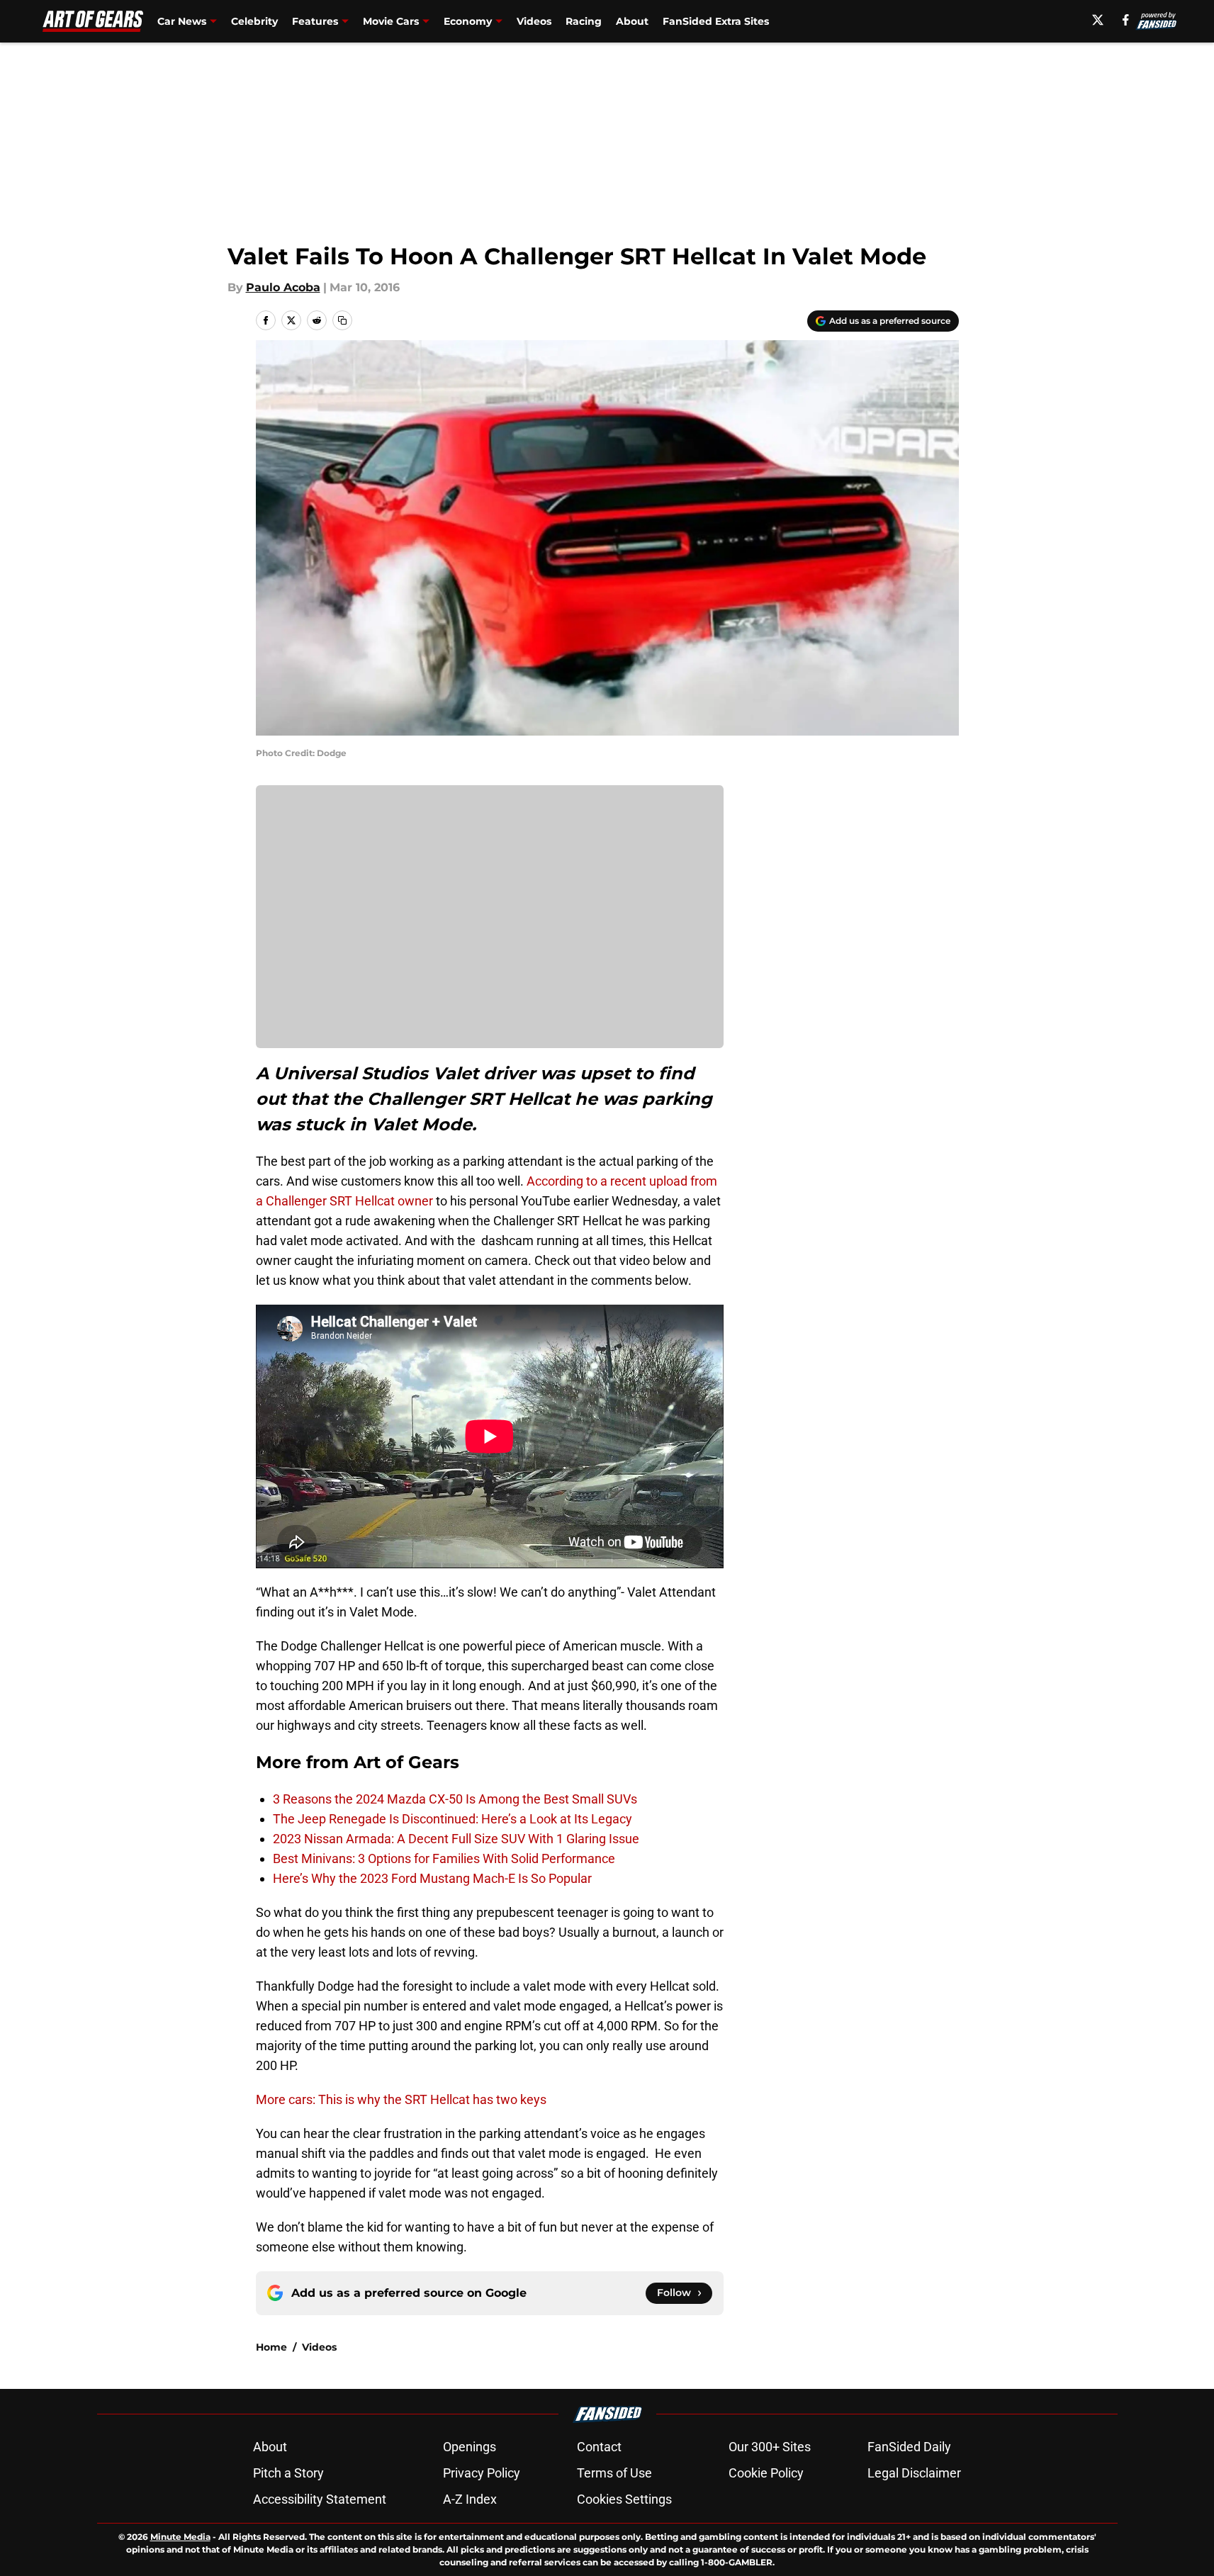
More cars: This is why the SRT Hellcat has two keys (401, 2099)
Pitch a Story (288, 2473)
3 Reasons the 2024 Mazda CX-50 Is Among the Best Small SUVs (455, 1799)
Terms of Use (614, 2473)
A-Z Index (470, 2499)
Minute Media (180, 2537)
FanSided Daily (909, 2447)
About (632, 21)
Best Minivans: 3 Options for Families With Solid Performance (444, 1858)
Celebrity (254, 21)
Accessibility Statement (320, 2499)
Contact (599, 2447)
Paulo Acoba (283, 287)
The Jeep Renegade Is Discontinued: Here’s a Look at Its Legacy (453, 1819)
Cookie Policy (766, 2473)
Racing (584, 21)
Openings (470, 2447)
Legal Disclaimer (914, 2473)
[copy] (342, 320)
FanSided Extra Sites (716, 21)
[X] (1098, 20)
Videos (534, 21)
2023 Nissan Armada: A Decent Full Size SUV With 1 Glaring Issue (456, 1839)
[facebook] (1126, 20)
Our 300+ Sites (770, 2447)
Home (271, 2347)
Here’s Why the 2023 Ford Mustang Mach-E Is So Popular (432, 1878)
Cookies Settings (624, 2499)
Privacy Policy (482, 2473)
